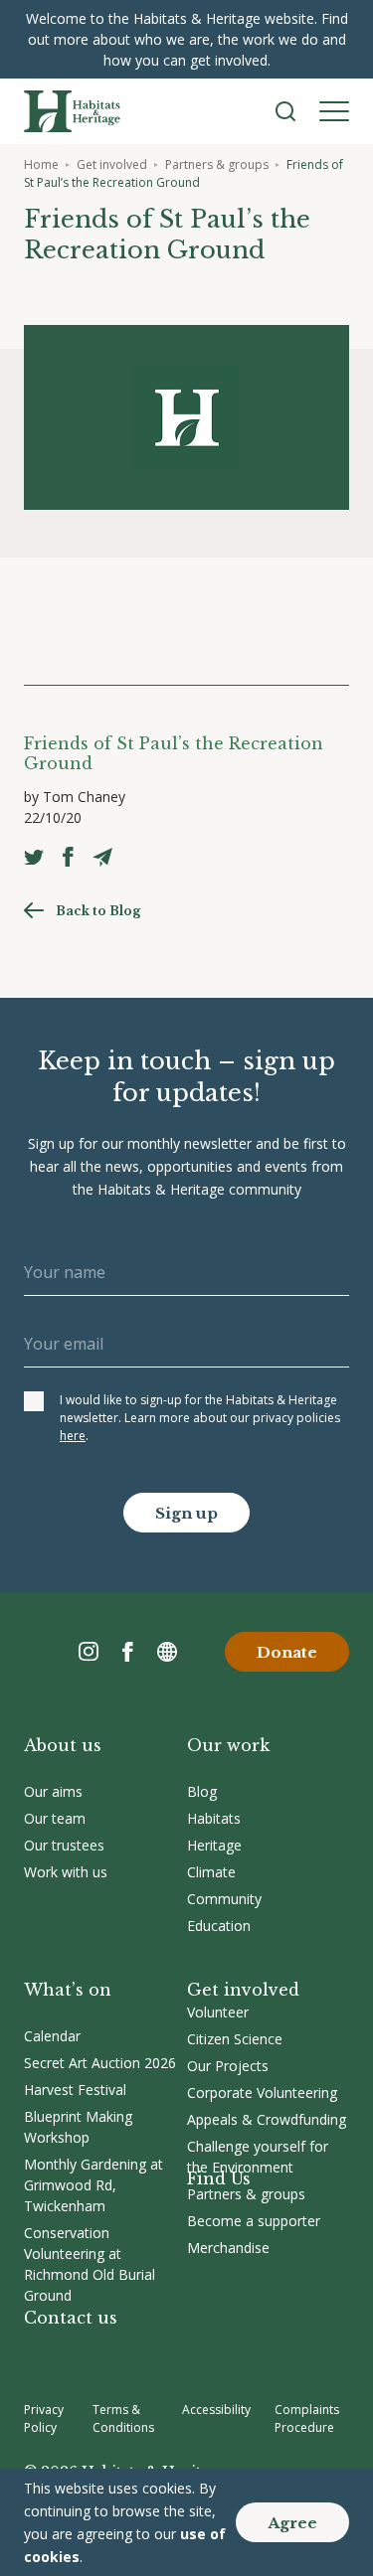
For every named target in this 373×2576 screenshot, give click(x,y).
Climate (211, 1872)
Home (41, 164)
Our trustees (64, 1845)
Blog (202, 1791)
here (73, 1436)
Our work (228, 1745)
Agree (292, 2523)
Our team (55, 1818)
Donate (287, 1652)
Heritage (214, 1845)
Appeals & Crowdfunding (267, 2119)
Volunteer (218, 2012)
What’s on (68, 1990)
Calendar (52, 2036)
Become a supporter (254, 2221)
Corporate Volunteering (262, 2093)
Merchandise (228, 2248)
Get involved (112, 164)
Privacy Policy (44, 2418)
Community (224, 1899)
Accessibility (216, 2410)
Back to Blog (98, 911)
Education (219, 1926)
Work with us (66, 1872)
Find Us (219, 2178)
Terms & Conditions (123, 2418)
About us (63, 1745)
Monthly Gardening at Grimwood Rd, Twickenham (93, 2185)
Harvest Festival (75, 2090)
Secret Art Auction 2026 (100, 2063)
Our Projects (228, 2066)
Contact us (71, 2318)
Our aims (53, 1791)
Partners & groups (217, 164)
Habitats (214, 1818)
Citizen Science (235, 2039)
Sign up (186, 1513)
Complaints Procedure (307, 2418)
